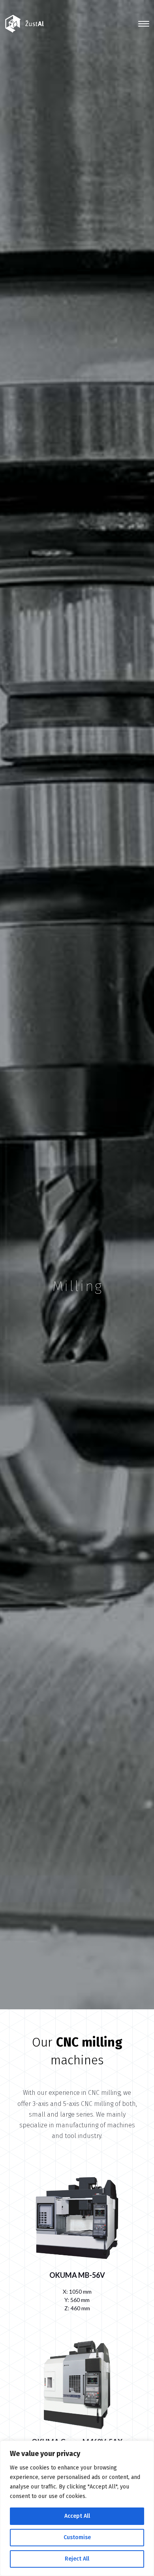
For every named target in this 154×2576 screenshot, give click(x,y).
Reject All (77, 2559)
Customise (77, 2537)
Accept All (77, 2516)
